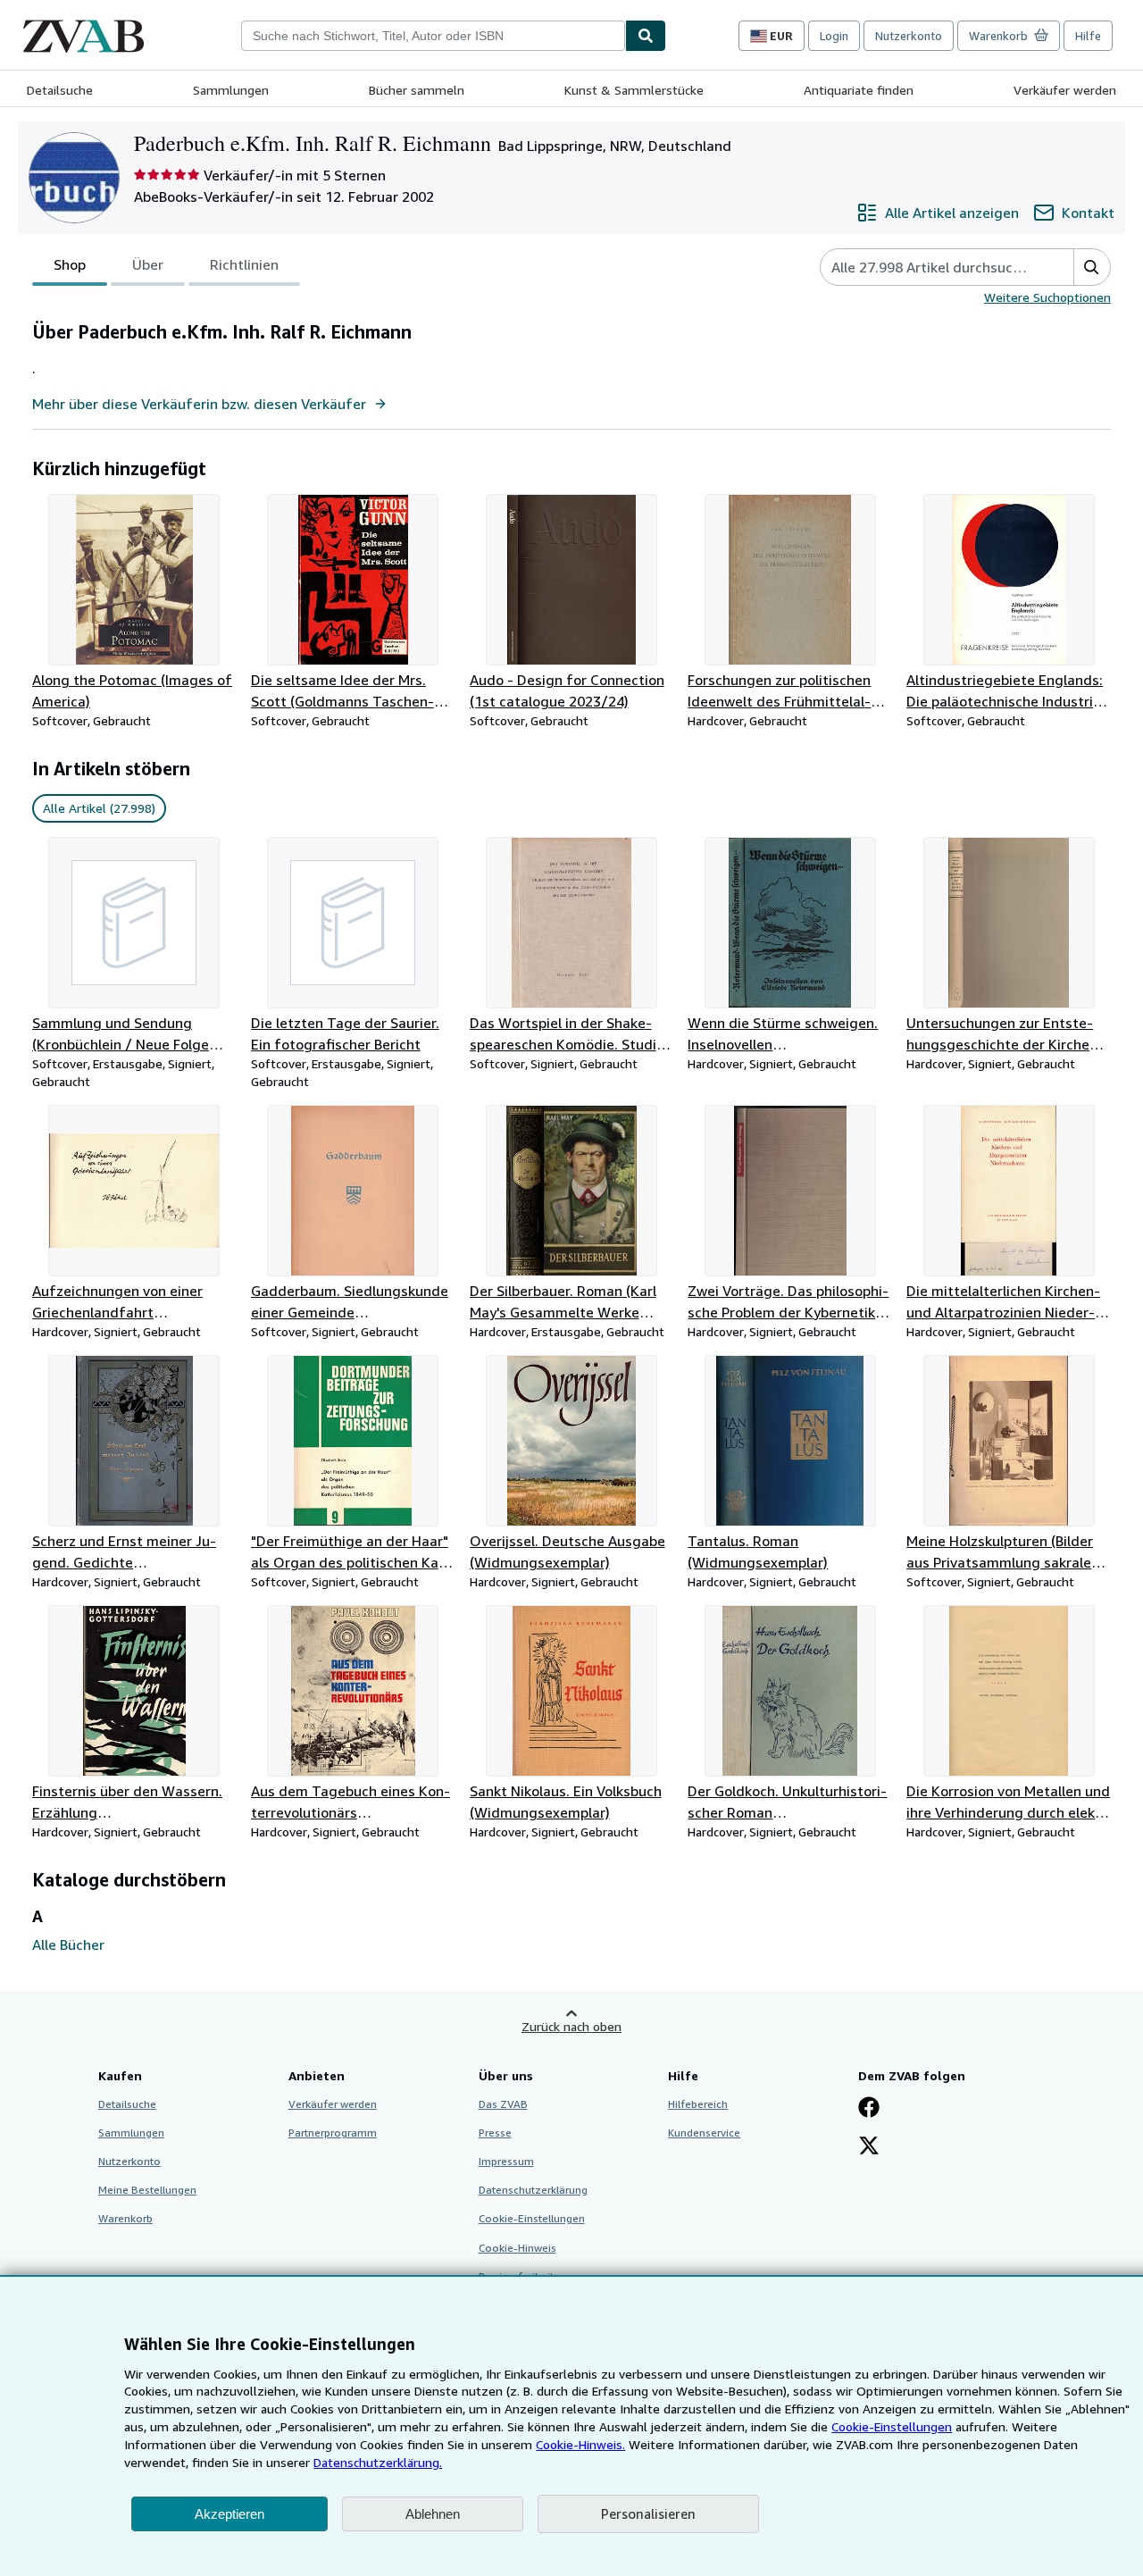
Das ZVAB (503, 2104)
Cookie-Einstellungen (892, 2426)
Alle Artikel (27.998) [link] (99, 808)
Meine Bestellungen (147, 2190)
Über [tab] (148, 264)
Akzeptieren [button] (229, 2514)
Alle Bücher (68, 1945)
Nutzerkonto (909, 36)
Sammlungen (231, 90)
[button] (1092, 267)
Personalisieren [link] (648, 2513)
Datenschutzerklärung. (378, 2462)
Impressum (506, 2161)
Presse (495, 2133)
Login (834, 36)
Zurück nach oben (571, 2026)
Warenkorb (125, 2218)
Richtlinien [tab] (244, 264)
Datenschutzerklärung (533, 2190)
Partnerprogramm (333, 2133)
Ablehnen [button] (433, 2514)
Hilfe (1088, 36)
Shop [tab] (70, 264)
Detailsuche (60, 90)
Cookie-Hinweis (517, 2248)
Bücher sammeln (417, 90)
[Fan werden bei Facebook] (869, 2109)
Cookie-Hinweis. (580, 2444)
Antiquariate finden (859, 90)
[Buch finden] (646, 36)
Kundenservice (704, 2133)
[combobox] (433, 36)
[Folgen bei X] (869, 2147)
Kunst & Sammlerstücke (634, 90)
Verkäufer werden (1065, 90)
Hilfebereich (698, 2104)
